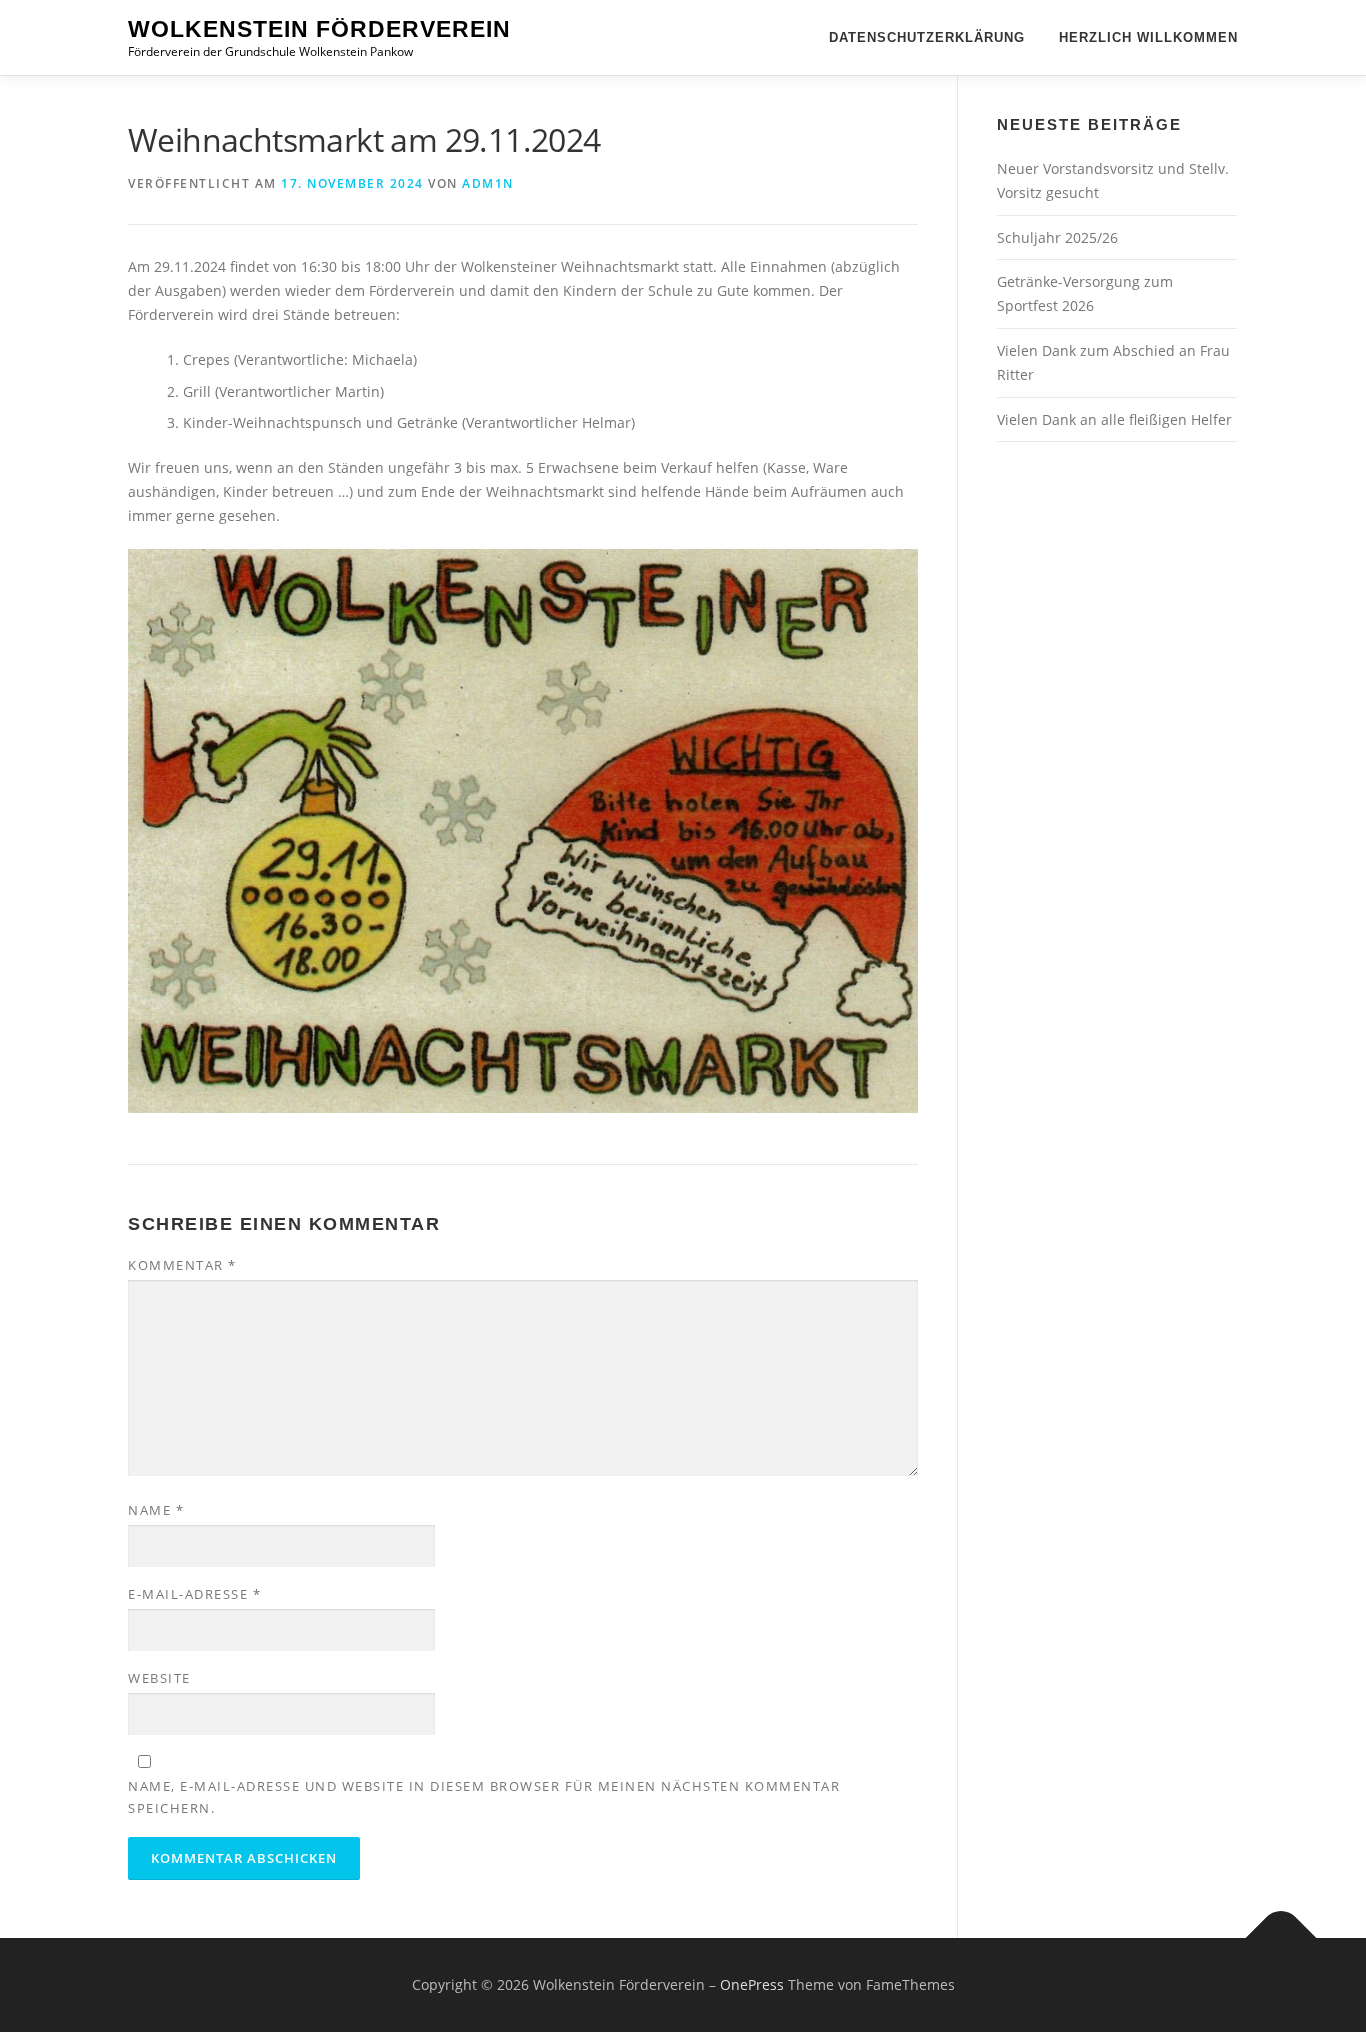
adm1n (488, 183)
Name (156, 1510)
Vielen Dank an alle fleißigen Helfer (1114, 419)
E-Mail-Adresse (194, 1594)
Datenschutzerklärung (927, 37)
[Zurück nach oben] (1281, 1938)
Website (159, 1678)
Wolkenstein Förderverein (319, 29)
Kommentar (182, 1265)
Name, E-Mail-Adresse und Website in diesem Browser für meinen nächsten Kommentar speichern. (484, 1797)
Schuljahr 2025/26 (1057, 237)
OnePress (752, 1984)
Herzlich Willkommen (1148, 37)
